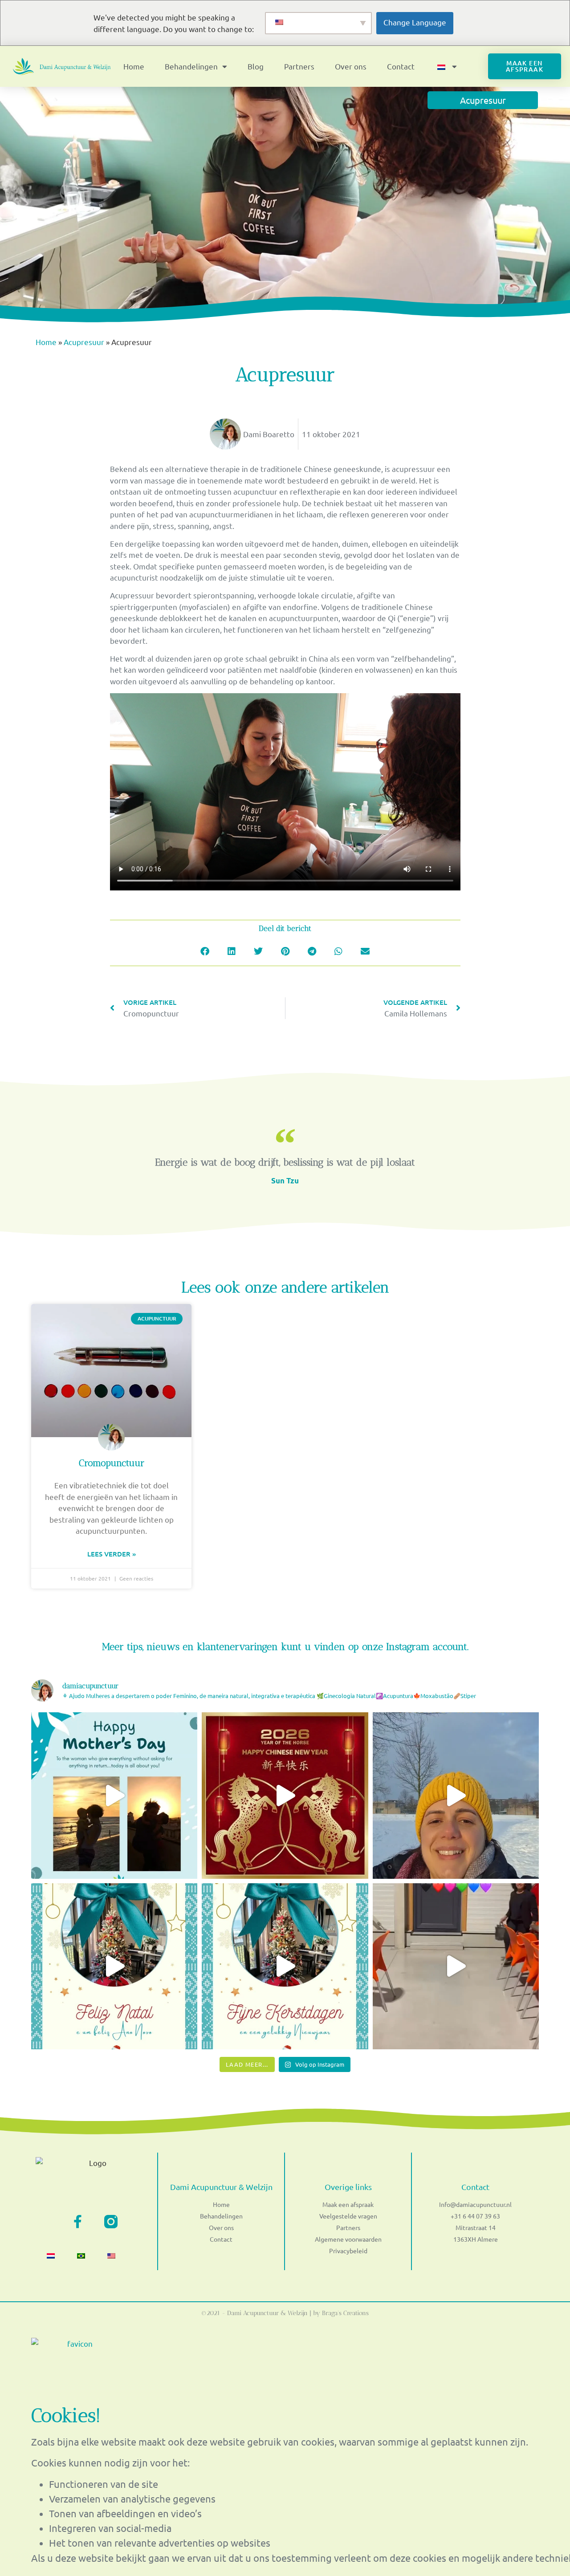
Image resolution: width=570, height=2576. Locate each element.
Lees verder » (112, 1554)
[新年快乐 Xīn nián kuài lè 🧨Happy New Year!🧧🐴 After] (285, 1795)
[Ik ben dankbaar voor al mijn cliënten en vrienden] (285, 1966)
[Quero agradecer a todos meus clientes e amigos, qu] (114, 1966)
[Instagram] (111, 2222)
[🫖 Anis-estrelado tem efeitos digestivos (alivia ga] (456, 1795)
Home (134, 66)
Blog (256, 66)
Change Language (415, 22)
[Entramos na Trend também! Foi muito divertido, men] (456, 1966)
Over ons (351, 66)
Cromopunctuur (112, 1463)
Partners (299, 66)
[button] (205, 951)
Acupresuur (84, 342)
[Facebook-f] (77, 2222)
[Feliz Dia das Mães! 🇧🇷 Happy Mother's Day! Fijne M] (114, 1795)
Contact (401, 66)
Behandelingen (191, 66)
